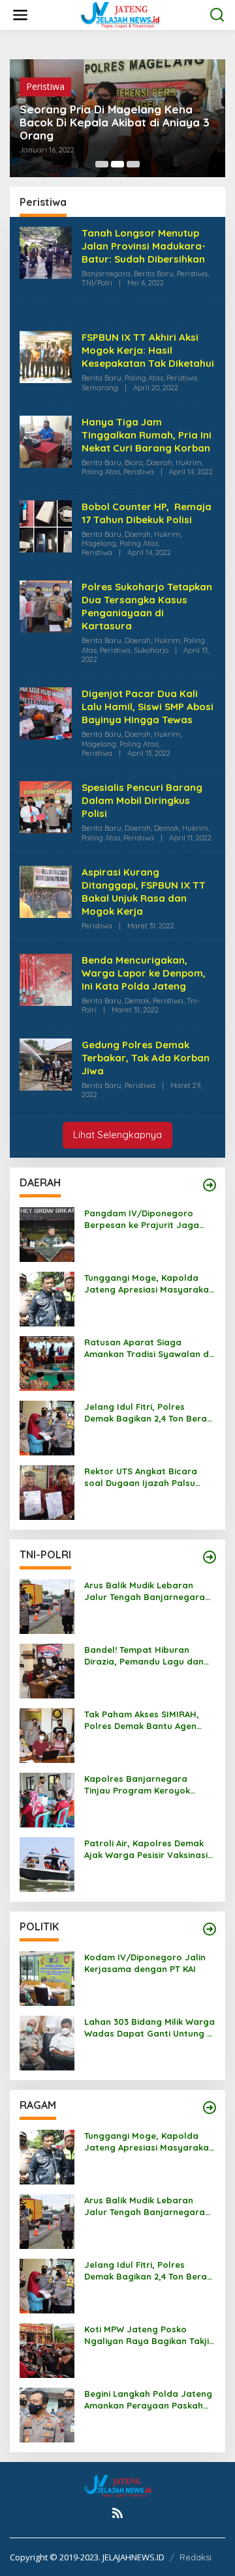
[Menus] (20, 15)
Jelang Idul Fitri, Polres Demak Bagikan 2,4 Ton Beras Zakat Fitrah (148, 1413)
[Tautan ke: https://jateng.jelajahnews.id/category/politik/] (210, 1929)
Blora (134, 463)
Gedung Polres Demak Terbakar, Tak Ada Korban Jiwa (146, 1058)
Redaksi (196, 2557)
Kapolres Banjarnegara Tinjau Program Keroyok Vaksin (137, 1785)
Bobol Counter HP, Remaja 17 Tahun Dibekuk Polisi (147, 513)
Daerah (159, 463)
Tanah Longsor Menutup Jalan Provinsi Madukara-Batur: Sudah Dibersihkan (144, 246)
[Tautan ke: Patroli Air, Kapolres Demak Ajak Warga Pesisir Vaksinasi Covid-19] (47, 1863)
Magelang (99, 543)
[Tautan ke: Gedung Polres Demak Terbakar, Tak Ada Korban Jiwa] (46, 1063)
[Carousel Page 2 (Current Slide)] (117, 164)
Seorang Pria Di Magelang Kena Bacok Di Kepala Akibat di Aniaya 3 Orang (115, 122)
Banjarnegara (106, 274)
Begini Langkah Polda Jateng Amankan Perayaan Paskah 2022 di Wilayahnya (148, 2400)
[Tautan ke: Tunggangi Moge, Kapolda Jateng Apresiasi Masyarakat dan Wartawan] (47, 1297)
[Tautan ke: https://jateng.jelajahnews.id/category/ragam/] (210, 2108)
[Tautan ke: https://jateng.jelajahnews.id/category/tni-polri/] (210, 1557)
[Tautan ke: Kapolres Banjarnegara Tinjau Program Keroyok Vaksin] (47, 1798)
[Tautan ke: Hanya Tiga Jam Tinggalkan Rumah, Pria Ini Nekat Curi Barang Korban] (46, 441)
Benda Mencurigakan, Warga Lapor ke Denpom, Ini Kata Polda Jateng (144, 973)
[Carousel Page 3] (133, 164)
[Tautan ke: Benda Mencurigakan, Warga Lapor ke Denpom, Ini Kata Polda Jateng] (46, 979)
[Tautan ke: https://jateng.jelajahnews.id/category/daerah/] (210, 1185)
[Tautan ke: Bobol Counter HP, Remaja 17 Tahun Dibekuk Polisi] (46, 525)
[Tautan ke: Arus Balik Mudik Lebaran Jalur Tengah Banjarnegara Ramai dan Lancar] (47, 1605)
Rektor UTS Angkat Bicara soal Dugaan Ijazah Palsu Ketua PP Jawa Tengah (141, 1477)
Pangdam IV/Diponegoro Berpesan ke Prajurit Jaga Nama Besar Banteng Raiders (149, 1219)
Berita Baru (154, 274)
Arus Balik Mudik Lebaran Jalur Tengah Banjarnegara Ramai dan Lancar (145, 1591)
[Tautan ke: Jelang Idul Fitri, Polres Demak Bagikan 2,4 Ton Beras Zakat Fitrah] (47, 1426)
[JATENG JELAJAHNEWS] (120, 14)
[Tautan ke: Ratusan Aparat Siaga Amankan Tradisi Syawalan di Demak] (47, 1362)
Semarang (100, 388)
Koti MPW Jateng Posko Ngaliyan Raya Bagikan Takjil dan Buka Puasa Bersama (148, 2335)
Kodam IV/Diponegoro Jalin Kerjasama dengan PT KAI (145, 1963)
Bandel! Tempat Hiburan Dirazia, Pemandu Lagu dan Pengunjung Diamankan (144, 1656)
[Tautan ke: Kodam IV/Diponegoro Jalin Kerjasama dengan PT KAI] (47, 1977)
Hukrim (189, 463)
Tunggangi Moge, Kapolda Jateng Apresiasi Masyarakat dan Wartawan (149, 1284)
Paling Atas (144, 378)
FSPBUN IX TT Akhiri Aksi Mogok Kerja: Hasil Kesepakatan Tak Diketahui (148, 350)
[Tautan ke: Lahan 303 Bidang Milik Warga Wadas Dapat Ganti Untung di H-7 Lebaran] (47, 2041)
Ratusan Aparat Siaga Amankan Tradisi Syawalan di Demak (148, 1348)
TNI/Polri (97, 283)
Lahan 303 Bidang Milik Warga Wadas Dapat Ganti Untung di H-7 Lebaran (149, 2028)
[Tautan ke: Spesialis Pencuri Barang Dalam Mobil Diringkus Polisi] (46, 806)
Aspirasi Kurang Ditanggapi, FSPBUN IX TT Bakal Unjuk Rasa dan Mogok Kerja (144, 892)
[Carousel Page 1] (102, 164)
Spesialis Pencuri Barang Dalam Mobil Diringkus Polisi (142, 800)
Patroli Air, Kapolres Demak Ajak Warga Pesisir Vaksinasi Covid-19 (146, 1849)
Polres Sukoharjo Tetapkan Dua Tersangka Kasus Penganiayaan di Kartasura (147, 606)
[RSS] (117, 2513)
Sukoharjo (151, 650)
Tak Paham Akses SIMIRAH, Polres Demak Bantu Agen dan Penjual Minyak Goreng (144, 1720)
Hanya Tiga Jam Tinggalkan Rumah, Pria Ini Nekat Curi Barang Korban (147, 435)
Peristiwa (45, 86)
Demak (166, 828)
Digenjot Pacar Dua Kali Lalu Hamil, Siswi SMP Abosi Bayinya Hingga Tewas (148, 707)
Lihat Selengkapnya (117, 1135)
